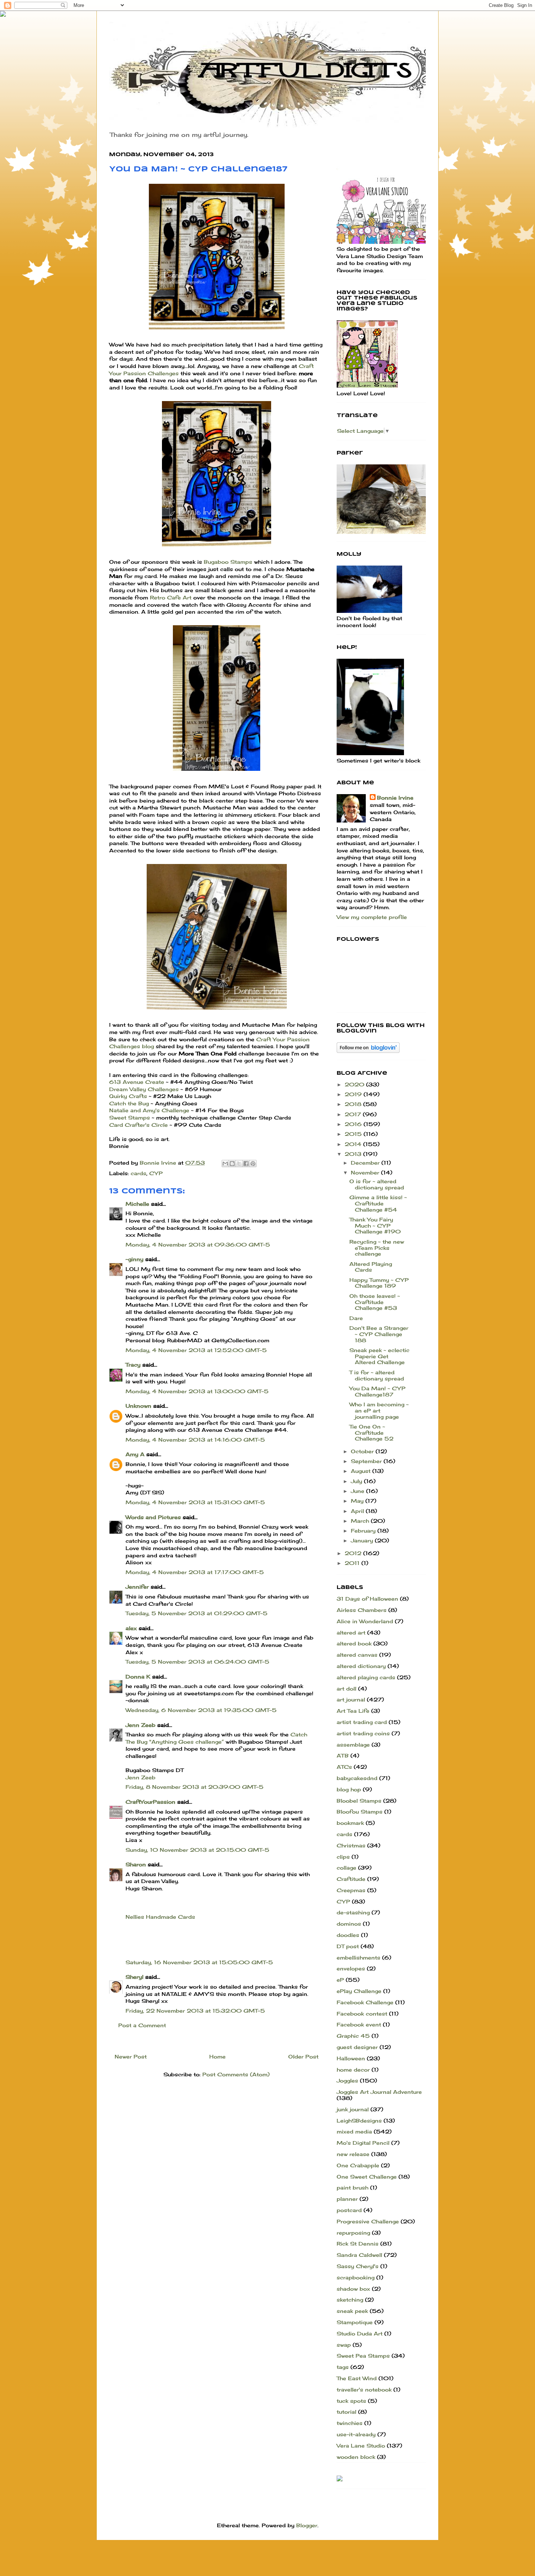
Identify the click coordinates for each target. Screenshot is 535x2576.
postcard (349, 2210)
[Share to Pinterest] (253, 1164)
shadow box (353, 2289)
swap (344, 2345)
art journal (351, 1699)
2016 (354, 1124)
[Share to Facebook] (246, 1164)
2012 (354, 1553)
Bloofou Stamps (360, 1812)
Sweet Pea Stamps (363, 2356)
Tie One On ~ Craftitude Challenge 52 (371, 1433)
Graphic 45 (353, 2036)
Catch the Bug (129, 1103)
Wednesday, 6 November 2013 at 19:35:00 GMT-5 (201, 1710)
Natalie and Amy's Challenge (149, 1110)
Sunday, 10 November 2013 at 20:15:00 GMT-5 (197, 1850)
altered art (351, 1632)
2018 (354, 1104)
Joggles (347, 2080)
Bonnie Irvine (395, 798)
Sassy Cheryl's (358, 2266)
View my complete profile (372, 917)
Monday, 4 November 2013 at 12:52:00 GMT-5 (196, 1350)
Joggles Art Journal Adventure (379, 2092)
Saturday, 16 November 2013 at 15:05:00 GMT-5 (199, 1962)
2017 (354, 1114)
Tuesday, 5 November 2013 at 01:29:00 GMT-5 (197, 1613)
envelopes (351, 1968)
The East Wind (357, 2378)
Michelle (137, 1204)
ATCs (344, 1767)
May (358, 1501)
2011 (353, 1563)
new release (353, 2154)
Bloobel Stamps (359, 1801)
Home (217, 2056)
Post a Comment (142, 2025)
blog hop (349, 1789)
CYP (156, 1173)
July (357, 1481)
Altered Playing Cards (371, 1267)
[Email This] (225, 1164)
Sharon (136, 1864)
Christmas (351, 1845)
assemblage (353, 1745)
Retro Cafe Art (171, 597)
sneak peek (352, 2311)
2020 (355, 1084)
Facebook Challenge (365, 2002)
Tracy (133, 1365)
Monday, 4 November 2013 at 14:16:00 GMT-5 (195, 1440)
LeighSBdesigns (359, 2121)
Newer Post (131, 2056)
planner (347, 2199)
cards (138, 1173)
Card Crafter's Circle (139, 1125)
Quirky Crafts (129, 1096)
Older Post (303, 2056)
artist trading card (362, 1722)
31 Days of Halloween (367, 1599)
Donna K (139, 1677)
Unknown (138, 1406)
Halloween (351, 2058)
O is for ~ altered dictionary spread (377, 1184)
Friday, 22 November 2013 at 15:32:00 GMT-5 (195, 2011)
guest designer (357, 2047)
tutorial (346, 2412)
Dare (356, 1318)
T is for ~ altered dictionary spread (377, 1375)
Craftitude (351, 1879)
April (358, 1511)
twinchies (350, 2423)
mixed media (354, 2131)
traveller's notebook (364, 2389)
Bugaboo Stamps (228, 562)
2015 (354, 1134)
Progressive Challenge (368, 2221)
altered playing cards (366, 1677)
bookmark (350, 1823)
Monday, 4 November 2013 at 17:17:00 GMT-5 (195, 1572)
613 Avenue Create (137, 1082)
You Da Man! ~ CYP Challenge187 (377, 1391)
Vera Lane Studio (361, 2446)
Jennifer (137, 1587)
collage (346, 1868)
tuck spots (351, 2401)
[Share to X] (239, 1164)
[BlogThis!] (232, 1164)
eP (340, 1980)
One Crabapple (358, 2165)
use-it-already (356, 2434)
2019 (354, 1094)
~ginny (134, 1259)
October (363, 1451)
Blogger (307, 2525)
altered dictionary (361, 1666)
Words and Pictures (153, 1517)
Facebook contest (362, 2014)
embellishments (358, 1957)
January (363, 1540)
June (358, 1491)
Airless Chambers (362, 1610)
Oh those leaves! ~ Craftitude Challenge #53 (375, 1302)
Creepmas (351, 1890)
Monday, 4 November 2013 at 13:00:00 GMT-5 (197, 1391)
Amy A (135, 1454)
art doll (346, 1689)
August (362, 1471)
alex (131, 1628)
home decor (353, 2070)
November (366, 1172)
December (366, 1163)
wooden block (356, 2457)
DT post (348, 1946)
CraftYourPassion (150, 1802)
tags (343, 2367)
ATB (343, 1755)
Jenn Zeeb (140, 1725)
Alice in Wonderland (365, 1621)
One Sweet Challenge (367, 2177)
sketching (350, 2300)
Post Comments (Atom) (236, 2074)
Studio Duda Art (360, 2333)
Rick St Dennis (358, 2244)
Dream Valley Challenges (144, 1089)
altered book (354, 1643)
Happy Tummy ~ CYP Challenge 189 (379, 1283)
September (367, 1461)
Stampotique (355, 2322)
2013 (354, 1154)
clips (343, 1857)
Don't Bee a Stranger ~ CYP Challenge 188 (379, 1334)
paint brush (352, 2187)
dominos (349, 1924)
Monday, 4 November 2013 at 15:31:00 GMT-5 (195, 1502)
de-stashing (353, 1912)
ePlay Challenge (359, 1991)
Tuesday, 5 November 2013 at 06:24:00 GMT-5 (197, 1662)
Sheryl (134, 1977)
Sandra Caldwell (359, 2255)
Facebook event (359, 2024)
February (364, 1531)
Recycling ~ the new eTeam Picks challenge (377, 1248)
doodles (348, 1935)
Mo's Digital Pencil (363, 2143)
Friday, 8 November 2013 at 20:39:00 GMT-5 (195, 1787)
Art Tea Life (353, 1711)
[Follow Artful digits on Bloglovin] (368, 1051)
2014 (354, 1144)
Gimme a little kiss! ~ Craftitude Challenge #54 (378, 1203)
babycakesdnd (357, 1778)
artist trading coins (363, 1733)
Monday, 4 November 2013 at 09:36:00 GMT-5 (198, 1245)
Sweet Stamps (130, 1117)
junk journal (353, 2109)
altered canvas (357, 1655)
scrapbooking (356, 2277)
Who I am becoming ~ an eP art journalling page (379, 1410)
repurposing (353, 2233)
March (361, 1521)
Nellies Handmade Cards (160, 1917)
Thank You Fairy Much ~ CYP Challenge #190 (375, 1226)
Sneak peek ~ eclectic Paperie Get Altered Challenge (379, 1356)
